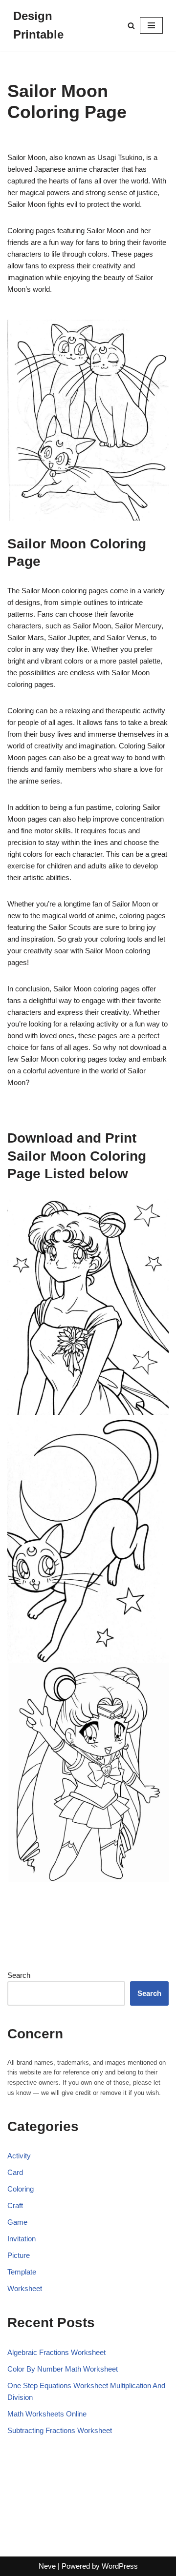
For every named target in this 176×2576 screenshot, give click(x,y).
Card (15, 2172)
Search (19, 1975)
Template (22, 2272)
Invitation (22, 2239)
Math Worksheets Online (47, 2414)
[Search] (131, 26)
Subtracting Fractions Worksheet (60, 2430)
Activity (19, 2156)
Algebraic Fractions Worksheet (56, 2352)
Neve (47, 2566)
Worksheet (25, 2288)
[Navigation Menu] (151, 25)
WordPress (120, 2566)
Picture (19, 2255)
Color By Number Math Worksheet (63, 2369)
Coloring (21, 2189)
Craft (15, 2205)
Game (17, 2222)
